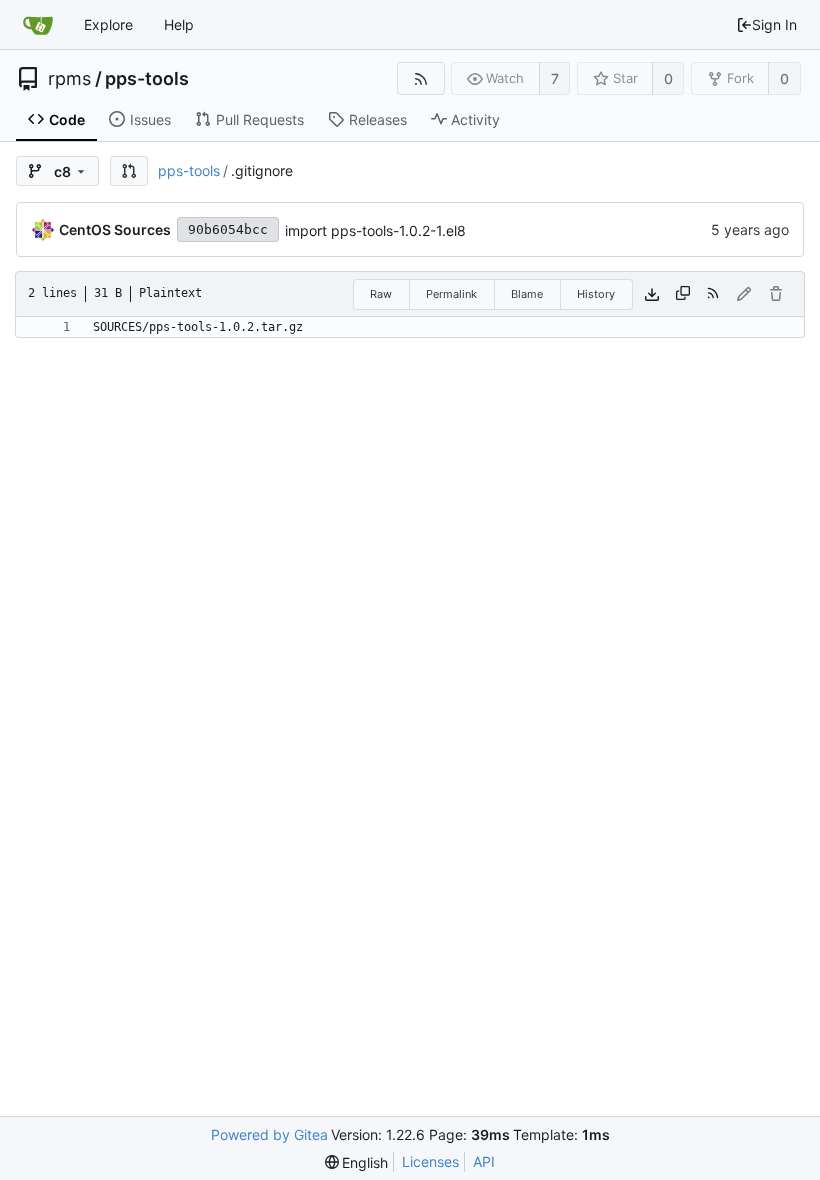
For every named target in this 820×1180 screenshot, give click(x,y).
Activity (475, 119)
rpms (69, 79)
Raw (381, 294)
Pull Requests (260, 119)
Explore (108, 24)
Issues (150, 119)
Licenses (430, 1161)
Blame (527, 294)
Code (67, 119)
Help (179, 24)
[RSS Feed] (420, 78)
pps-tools (147, 79)
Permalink (451, 294)
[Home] (38, 25)
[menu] (357, 1162)
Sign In (774, 24)
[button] (129, 171)
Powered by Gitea (269, 1134)
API (484, 1161)
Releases (378, 119)
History (596, 294)
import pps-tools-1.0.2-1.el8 (375, 230)
